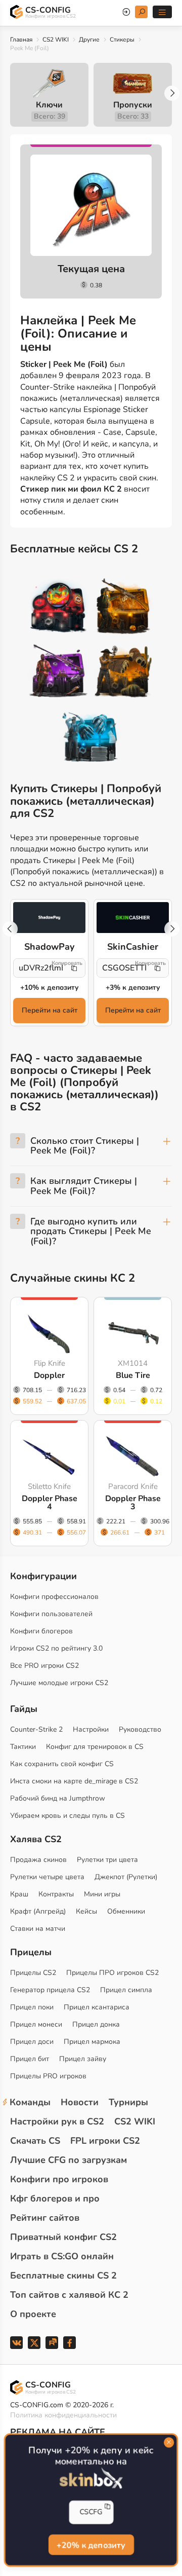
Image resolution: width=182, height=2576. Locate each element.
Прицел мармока (92, 2042)
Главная (21, 40)
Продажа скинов (38, 1860)
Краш (19, 1894)
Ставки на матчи (38, 1929)
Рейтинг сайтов (45, 2218)
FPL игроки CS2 (105, 2141)
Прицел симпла (126, 1990)
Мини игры (102, 1894)
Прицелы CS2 (33, 1973)
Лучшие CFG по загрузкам (69, 2160)
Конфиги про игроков (59, 2179)
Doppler (49, 1375)
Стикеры (122, 40)
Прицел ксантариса (97, 2007)
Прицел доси (32, 2042)
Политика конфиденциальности (63, 2415)
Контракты (56, 1894)
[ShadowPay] (49, 918)
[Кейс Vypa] (123, 673)
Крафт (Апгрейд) (38, 1911)
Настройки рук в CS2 (57, 2121)
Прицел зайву (83, 2059)
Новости (80, 2102)
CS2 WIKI (56, 40)
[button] (172, 93)
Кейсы (86, 1911)
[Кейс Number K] (91, 737)
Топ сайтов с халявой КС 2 (69, 2295)
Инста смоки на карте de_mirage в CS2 (74, 1781)
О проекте (33, 2314)
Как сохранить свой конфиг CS (62, 1764)
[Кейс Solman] (59, 673)
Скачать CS (35, 2141)
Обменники (126, 1911)
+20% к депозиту (91, 2546)
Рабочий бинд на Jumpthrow (58, 1798)
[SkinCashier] (133, 918)
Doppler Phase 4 (50, 1503)
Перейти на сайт (50, 1010)
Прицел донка (96, 2024)
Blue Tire (133, 1375)
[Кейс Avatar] (59, 608)
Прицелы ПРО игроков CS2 (112, 1973)
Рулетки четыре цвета (47, 1877)
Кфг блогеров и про (55, 2198)
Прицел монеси (36, 2024)
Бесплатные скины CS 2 (63, 2275)
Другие (89, 40)
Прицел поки (32, 2007)
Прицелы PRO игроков (48, 2076)
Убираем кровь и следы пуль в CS (67, 1816)
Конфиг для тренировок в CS (95, 1747)
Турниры (128, 2102)
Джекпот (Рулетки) (126, 1877)
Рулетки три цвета (107, 1860)
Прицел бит (30, 2059)
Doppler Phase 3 (133, 1503)
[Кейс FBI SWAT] (123, 608)
